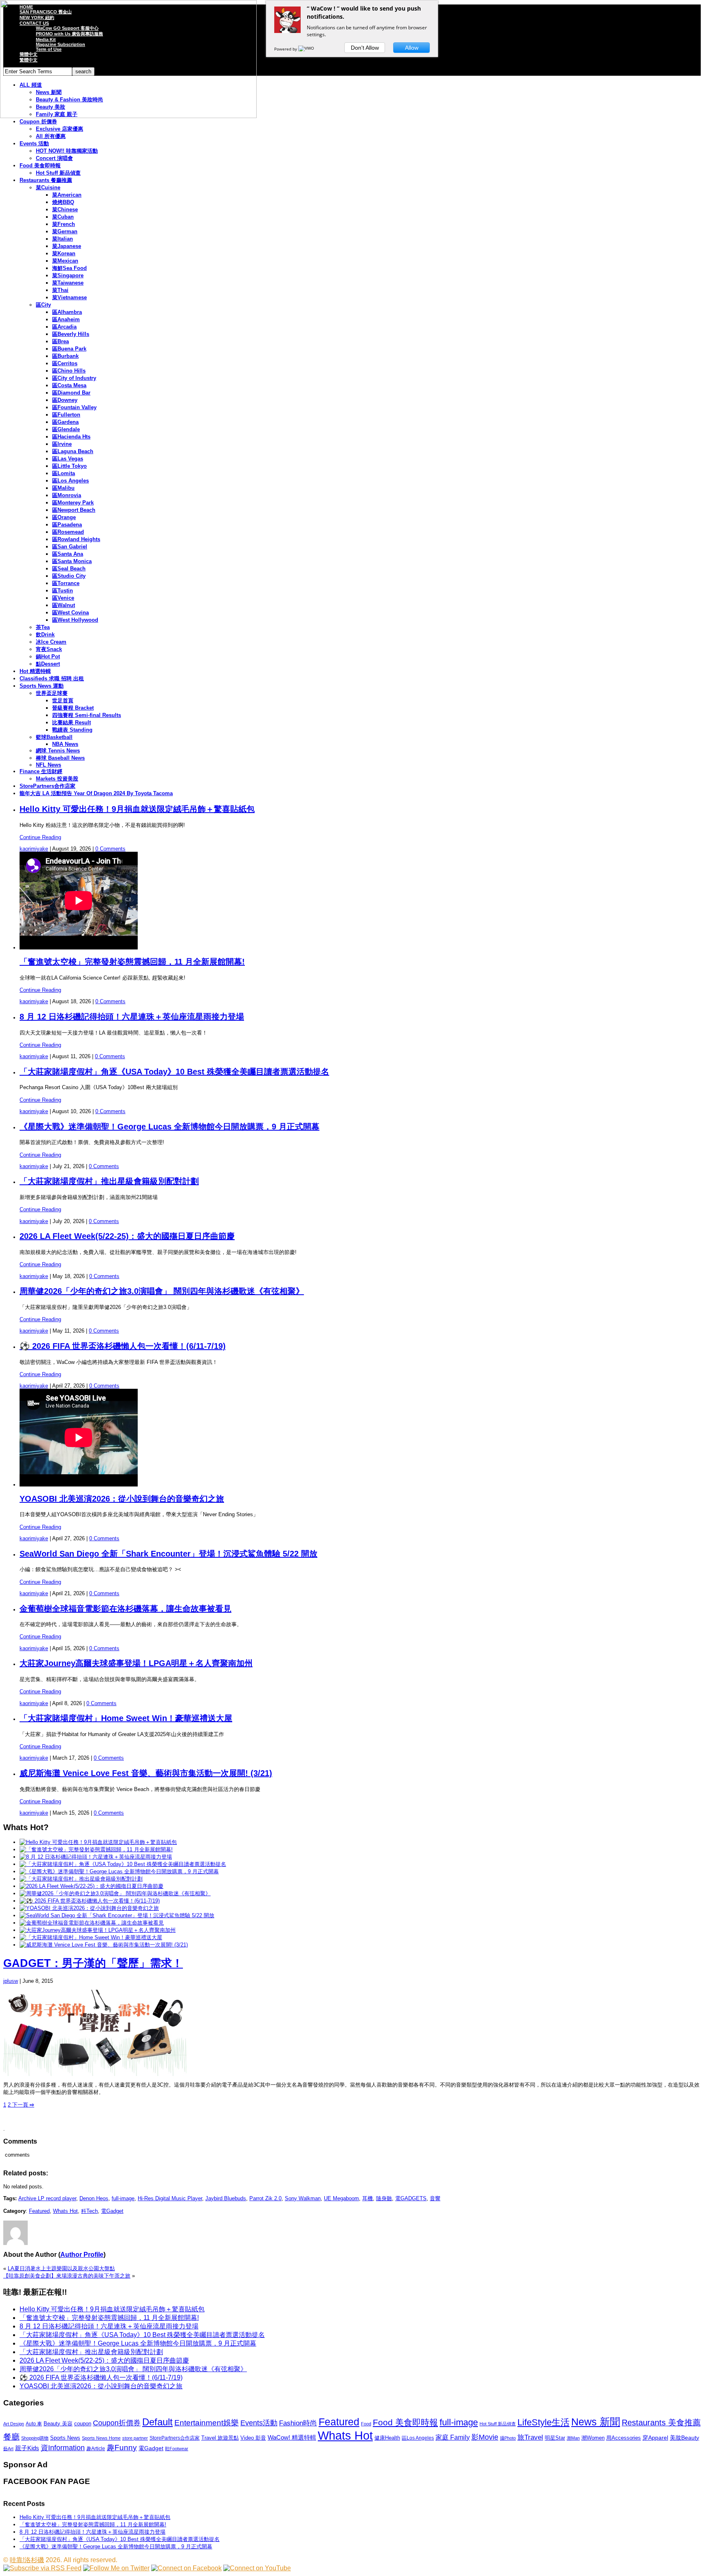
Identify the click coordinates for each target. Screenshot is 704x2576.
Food (366, 2424)
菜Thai (60, 290)
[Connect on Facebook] (186, 2568)
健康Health (387, 2438)
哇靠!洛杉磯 (27, 2560)
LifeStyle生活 (543, 2422)
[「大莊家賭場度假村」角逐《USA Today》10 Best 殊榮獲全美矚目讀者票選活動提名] (123, 1864)
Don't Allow (365, 48)
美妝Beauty (684, 2438)
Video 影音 (253, 2438)
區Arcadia (64, 327)
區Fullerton (66, 415)
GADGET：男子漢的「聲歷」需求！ (93, 1963)
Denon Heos (94, 2198)
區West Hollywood (75, 620)
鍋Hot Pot (48, 657)
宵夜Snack (49, 649)
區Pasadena (67, 525)
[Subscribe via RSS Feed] (42, 2568)
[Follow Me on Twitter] (116, 2568)
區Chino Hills (69, 371)
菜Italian (63, 239)
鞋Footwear (177, 2449)
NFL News (48, 765)
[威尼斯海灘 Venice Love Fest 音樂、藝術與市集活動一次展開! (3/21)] (104, 1945)
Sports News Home (101, 2438)
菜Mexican (65, 261)
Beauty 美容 (58, 2424)
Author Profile (82, 2255)
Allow (412, 48)
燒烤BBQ (63, 202)
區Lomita (64, 473)
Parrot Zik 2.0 (265, 2198)
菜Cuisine (48, 187)
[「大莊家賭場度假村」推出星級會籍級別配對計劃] (81, 1879)
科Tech (89, 2211)
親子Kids (27, 2448)
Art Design (14, 2424)
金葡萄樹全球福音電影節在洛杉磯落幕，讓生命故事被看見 (125, 1609)
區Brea (60, 341)
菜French (64, 224)
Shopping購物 (35, 2438)
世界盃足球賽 (52, 693)
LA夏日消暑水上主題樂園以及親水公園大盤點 (61, 2268)
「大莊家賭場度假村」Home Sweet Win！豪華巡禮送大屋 (126, 1718)
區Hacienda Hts (71, 437)
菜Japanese (67, 246)
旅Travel (530, 2437)
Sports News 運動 (42, 686)
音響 (435, 2198)
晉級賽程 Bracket (73, 708)
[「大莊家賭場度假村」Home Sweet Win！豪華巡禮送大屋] (91, 1937)
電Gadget (112, 2211)
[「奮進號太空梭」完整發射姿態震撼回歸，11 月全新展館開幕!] (96, 1849)
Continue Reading (40, 837)
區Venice (63, 598)
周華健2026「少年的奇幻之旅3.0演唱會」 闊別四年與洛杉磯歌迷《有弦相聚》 (162, 1291)
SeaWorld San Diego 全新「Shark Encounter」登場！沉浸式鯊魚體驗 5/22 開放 (168, 1554)
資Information (63, 2448)
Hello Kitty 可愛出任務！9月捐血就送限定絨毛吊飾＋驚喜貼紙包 (137, 809)
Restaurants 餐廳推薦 (46, 180)
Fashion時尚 (298, 2423)
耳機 (367, 2198)
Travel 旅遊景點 (220, 2438)
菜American (67, 195)
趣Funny (122, 2448)
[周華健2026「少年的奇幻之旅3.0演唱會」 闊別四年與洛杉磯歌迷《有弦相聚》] (115, 1893)
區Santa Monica (72, 561)
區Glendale (66, 429)
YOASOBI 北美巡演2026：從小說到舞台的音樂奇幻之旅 (122, 1499)
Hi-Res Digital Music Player (170, 2198)
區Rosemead (68, 532)
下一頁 (22, 2105)
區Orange (64, 517)
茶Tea (43, 627)
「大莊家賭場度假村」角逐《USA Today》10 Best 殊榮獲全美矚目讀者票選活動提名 (174, 1072)
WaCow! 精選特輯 (292, 2437)
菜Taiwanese (68, 283)
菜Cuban (63, 217)
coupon (83, 2424)
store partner (135, 2438)
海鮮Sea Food (69, 268)
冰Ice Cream (51, 642)
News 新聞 (596, 2422)
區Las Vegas (68, 459)
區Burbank (65, 356)
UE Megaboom (341, 2198)
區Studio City (69, 576)
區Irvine (62, 444)
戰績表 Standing (72, 730)
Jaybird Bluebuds (226, 2198)
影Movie (485, 2437)
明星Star (555, 2438)
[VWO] (307, 49)
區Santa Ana (68, 554)
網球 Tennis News (58, 751)
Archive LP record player (47, 2198)
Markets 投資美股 (57, 779)
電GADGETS (411, 2198)
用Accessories (624, 2438)
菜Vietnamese (69, 297)
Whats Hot (65, 2211)
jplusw (11, 1981)
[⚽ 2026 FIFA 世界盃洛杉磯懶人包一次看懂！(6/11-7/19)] (90, 1901)
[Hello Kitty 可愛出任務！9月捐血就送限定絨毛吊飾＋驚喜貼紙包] (98, 1842)
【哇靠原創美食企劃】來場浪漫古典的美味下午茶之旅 (67, 2276)
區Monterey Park (73, 503)
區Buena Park (69, 349)
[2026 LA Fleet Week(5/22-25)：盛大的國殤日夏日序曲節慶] (91, 1886)
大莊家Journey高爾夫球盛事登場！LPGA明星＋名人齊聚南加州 (136, 1663)
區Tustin (63, 591)
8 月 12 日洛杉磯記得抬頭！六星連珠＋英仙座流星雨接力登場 (132, 1017)
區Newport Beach (74, 510)
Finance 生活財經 (41, 771)
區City (43, 305)
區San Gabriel (70, 547)
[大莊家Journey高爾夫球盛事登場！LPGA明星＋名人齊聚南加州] (98, 1930)
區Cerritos (65, 363)
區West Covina (70, 613)
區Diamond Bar (71, 393)
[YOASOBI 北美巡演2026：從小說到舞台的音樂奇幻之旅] (89, 1908)
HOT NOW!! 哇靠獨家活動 (67, 151)
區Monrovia (67, 495)
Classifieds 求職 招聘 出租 (52, 679)
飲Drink (45, 635)
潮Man (573, 2438)
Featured (39, 2211)
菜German (65, 231)
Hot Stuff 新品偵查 (58, 173)
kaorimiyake (34, 849)
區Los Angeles (70, 481)
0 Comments (110, 849)
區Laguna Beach (73, 451)
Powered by (286, 49)
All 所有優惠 (51, 136)
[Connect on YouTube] (257, 2568)
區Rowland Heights (76, 539)
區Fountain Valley (74, 407)
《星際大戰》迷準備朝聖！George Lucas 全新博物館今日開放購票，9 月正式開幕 (169, 1127)
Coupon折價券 (117, 2423)
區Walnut (64, 605)
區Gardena (65, 422)
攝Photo (508, 2438)
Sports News (65, 2438)
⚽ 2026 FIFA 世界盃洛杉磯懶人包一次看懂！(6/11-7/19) (123, 1346)
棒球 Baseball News (60, 758)
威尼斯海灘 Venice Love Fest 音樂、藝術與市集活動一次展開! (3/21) (146, 1773)
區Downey (65, 400)
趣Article (96, 2449)
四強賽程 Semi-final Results (87, 715)
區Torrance (66, 583)
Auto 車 (34, 2424)
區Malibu (63, 488)
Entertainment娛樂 (207, 2423)
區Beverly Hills (71, 334)
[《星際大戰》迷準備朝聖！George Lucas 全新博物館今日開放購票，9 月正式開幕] (119, 1871)
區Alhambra (67, 312)
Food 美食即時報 (40, 166)
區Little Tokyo (69, 466)
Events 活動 (34, 144)
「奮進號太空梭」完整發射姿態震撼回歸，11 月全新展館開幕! (132, 962)
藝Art (8, 2449)
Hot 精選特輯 (35, 671)
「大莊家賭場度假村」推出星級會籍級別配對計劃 (109, 1181)
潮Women (593, 2438)
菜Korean (64, 253)
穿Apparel (655, 2438)
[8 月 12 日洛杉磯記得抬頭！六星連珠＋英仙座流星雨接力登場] (96, 1857)
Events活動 (259, 2423)
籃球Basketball (54, 737)
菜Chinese (65, 209)
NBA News (65, 744)
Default (157, 2422)
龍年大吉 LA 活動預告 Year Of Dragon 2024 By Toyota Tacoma (96, 793)
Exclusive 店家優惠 (59, 129)
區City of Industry (74, 378)
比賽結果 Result (71, 722)
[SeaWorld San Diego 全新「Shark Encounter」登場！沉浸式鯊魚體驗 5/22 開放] (117, 1915)
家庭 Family (453, 2437)
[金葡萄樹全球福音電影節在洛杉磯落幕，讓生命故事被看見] (92, 1923)
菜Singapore (68, 275)
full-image (123, 2198)
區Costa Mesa (69, 385)
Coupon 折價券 (38, 122)
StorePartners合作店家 (47, 786)
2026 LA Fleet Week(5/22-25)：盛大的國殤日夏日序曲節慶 (127, 1236)
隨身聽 (384, 2198)
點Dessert (48, 664)
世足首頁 (63, 700)
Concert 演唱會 (54, 158)
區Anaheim (66, 319)
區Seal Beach (69, 569)
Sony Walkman (303, 2198)
